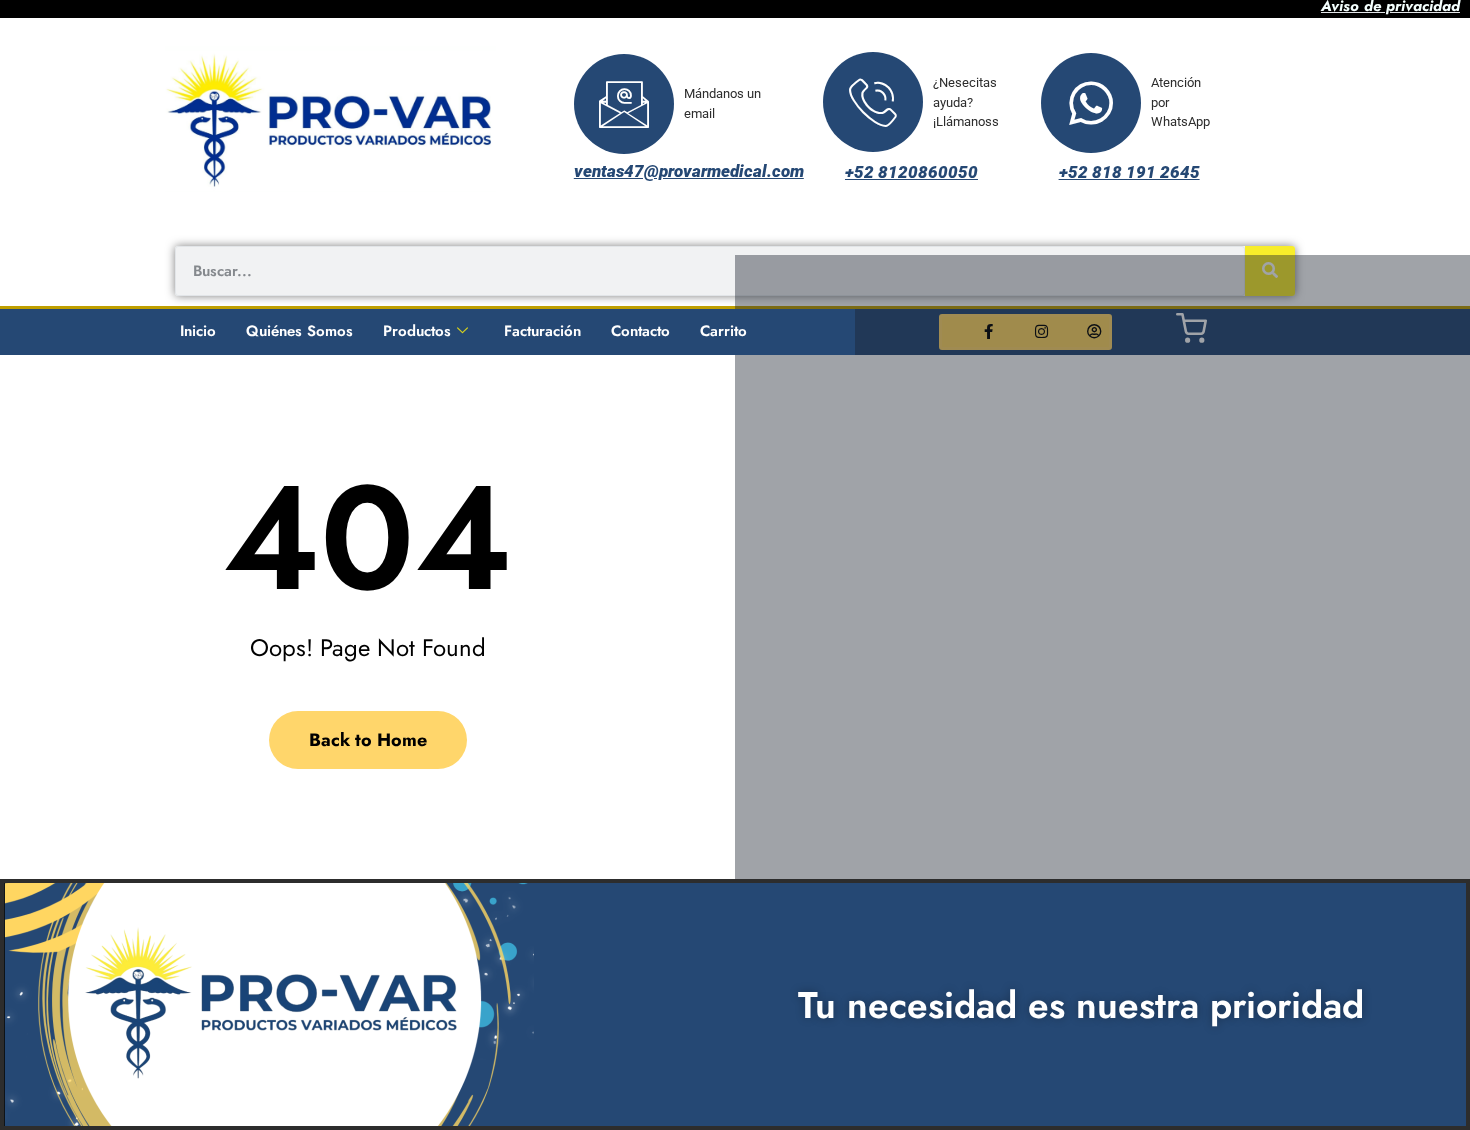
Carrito (723, 331)
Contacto (640, 331)
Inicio (198, 331)
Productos (417, 331)
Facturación (542, 331)
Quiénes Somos (299, 331)
